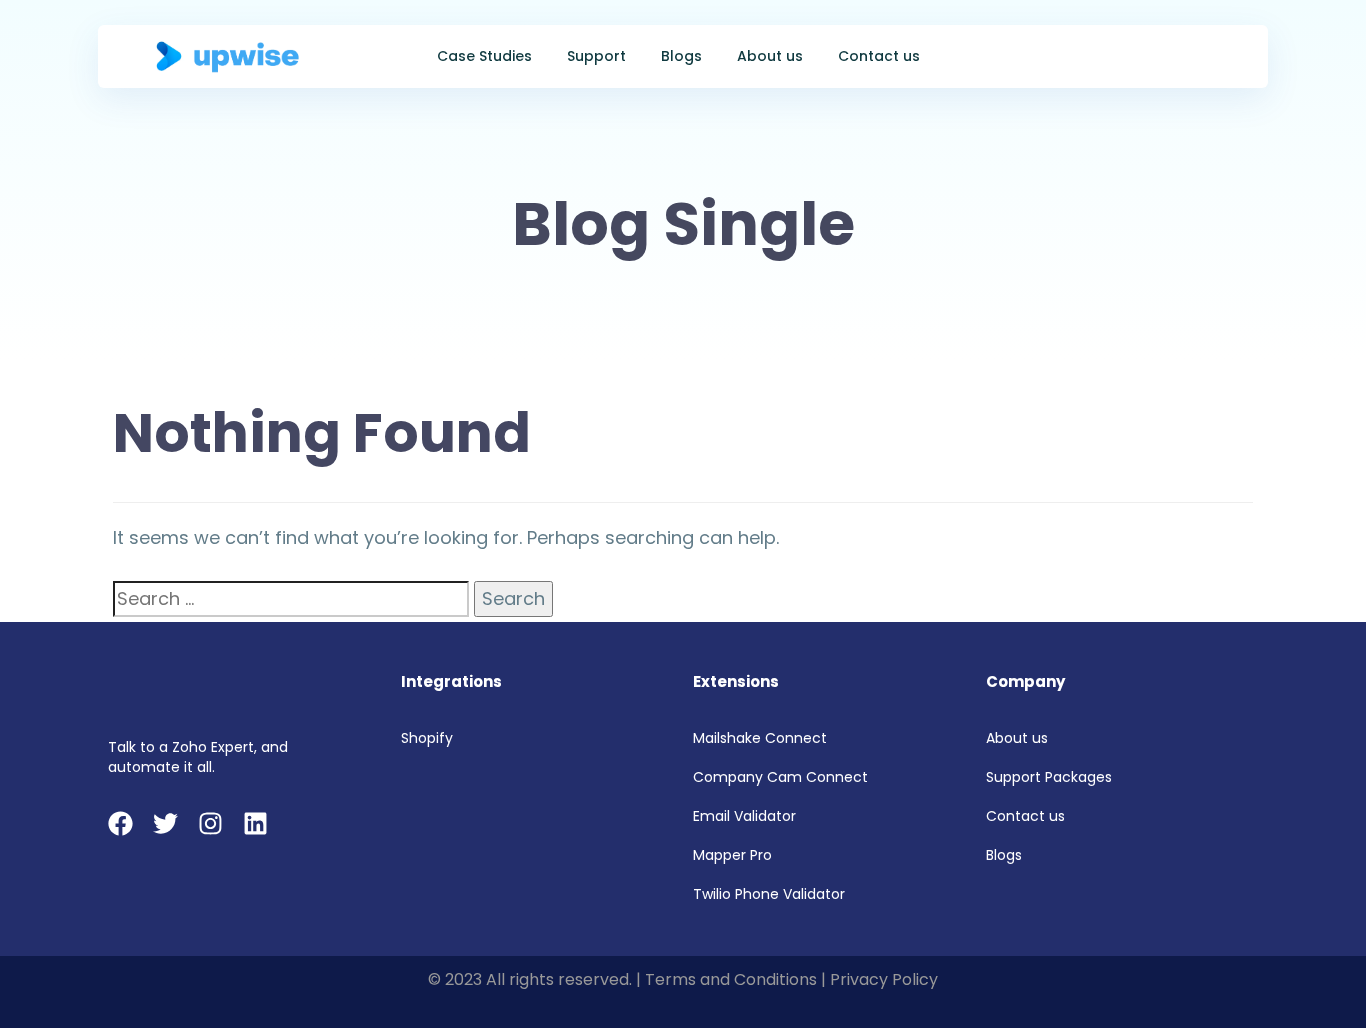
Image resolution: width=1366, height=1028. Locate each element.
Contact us (879, 56)
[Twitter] (165, 823)
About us (770, 56)
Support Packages (1049, 777)
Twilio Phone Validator (769, 894)
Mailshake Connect (760, 738)
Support (596, 56)
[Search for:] (291, 599)
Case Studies (484, 56)
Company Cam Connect (780, 777)
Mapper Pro (732, 855)
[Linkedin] (255, 823)
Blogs (681, 56)
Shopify (427, 738)
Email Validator (744, 816)
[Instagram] (210, 823)
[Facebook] (120, 823)
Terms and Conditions (731, 979)
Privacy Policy (884, 979)
